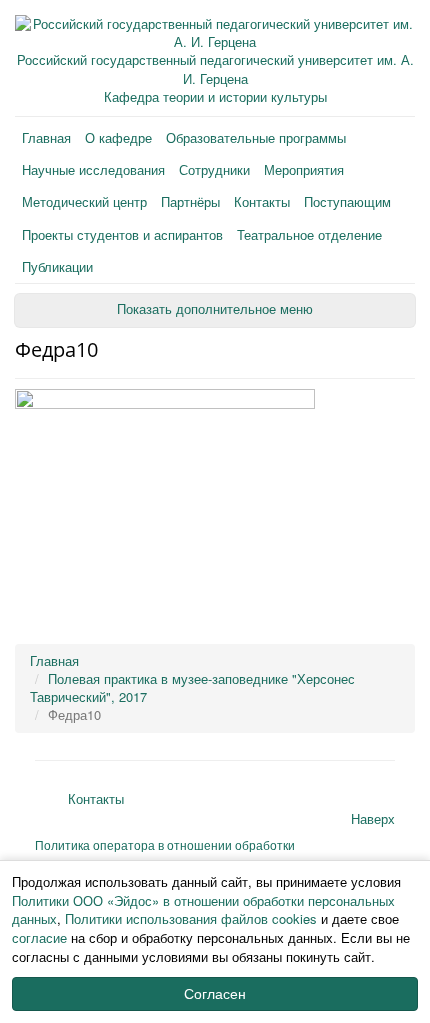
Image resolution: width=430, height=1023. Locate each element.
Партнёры (190, 201)
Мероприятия (304, 169)
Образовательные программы (256, 137)
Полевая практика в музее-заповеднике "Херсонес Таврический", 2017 (192, 687)
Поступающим (347, 201)
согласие (39, 937)
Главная (46, 137)
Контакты (262, 201)
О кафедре (118, 137)
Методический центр (84, 201)
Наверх (373, 818)
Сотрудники (214, 169)
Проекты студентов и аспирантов (122, 234)
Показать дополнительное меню (215, 309)
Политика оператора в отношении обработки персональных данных (165, 853)
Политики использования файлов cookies (191, 918)
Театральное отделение (309, 234)
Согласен (215, 994)
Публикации (57, 266)
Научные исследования (93, 169)
